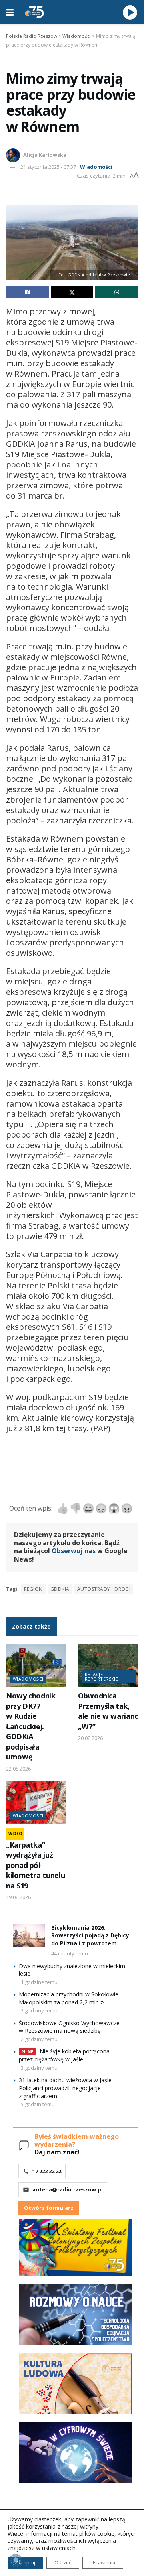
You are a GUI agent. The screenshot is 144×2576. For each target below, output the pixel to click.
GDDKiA (60, 1589)
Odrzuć (63, 2563)
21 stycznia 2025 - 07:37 (48, 167)
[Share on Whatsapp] (117, 292)
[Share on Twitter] (72, 292)
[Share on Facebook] (27, 292)
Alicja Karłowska (45, 155)
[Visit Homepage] (34, 12)
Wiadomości (96, 167)
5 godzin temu (38, 2104)
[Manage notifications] (16, 2560)
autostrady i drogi (104, 1589)
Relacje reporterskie (101, 1677)
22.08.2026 (18, 1769)
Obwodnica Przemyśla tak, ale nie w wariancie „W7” (111, 1711)
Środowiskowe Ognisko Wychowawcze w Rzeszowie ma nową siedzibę (69, 2027)
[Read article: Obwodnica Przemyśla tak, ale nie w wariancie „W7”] (108, 1666)
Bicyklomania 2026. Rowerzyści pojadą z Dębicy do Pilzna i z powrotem (90, 1935)
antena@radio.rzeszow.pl (68, 2189)
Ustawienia (103, 2563)
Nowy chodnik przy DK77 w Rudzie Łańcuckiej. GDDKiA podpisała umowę (31, 1726)
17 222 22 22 (47, 2171)
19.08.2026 (18, 1897)
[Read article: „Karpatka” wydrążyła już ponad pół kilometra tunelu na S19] (36, 1802)
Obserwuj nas (74, 1551)
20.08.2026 (90, 1738)
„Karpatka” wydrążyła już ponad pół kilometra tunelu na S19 (35, 1865)
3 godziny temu (39, 2068)
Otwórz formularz (49, 2208)
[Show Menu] (10, 12)
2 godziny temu (39, 2010)
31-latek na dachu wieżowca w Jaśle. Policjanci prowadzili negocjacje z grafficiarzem (66, 2088)
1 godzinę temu (39, 1982)
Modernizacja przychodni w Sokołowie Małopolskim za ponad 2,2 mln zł (69, 1998)
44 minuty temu (70, 1953)
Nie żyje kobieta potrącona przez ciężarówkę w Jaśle (64, 2055)
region (33, 1589)
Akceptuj (25, 2563)
